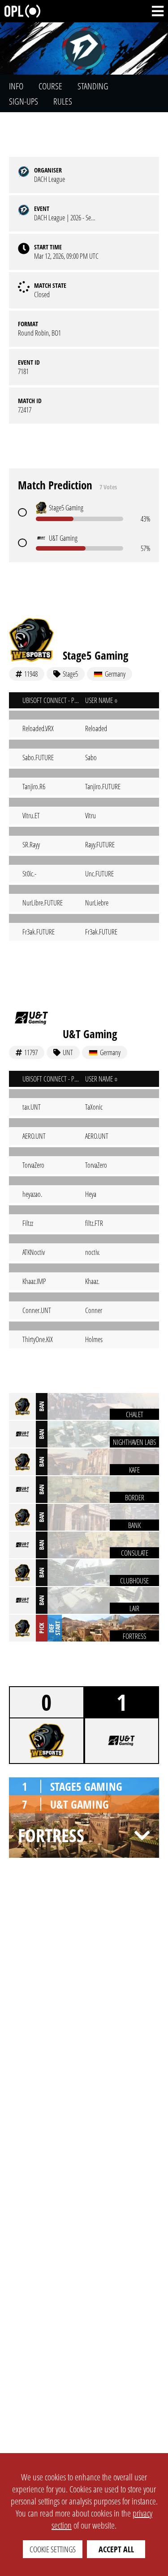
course (50, 86)
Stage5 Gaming (95, 655)
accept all (116, 2549)
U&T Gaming (90, 1034)
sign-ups (24, 101)
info (16, 86)
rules (63, 101)
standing (93, 86)
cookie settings (53, 2549)
